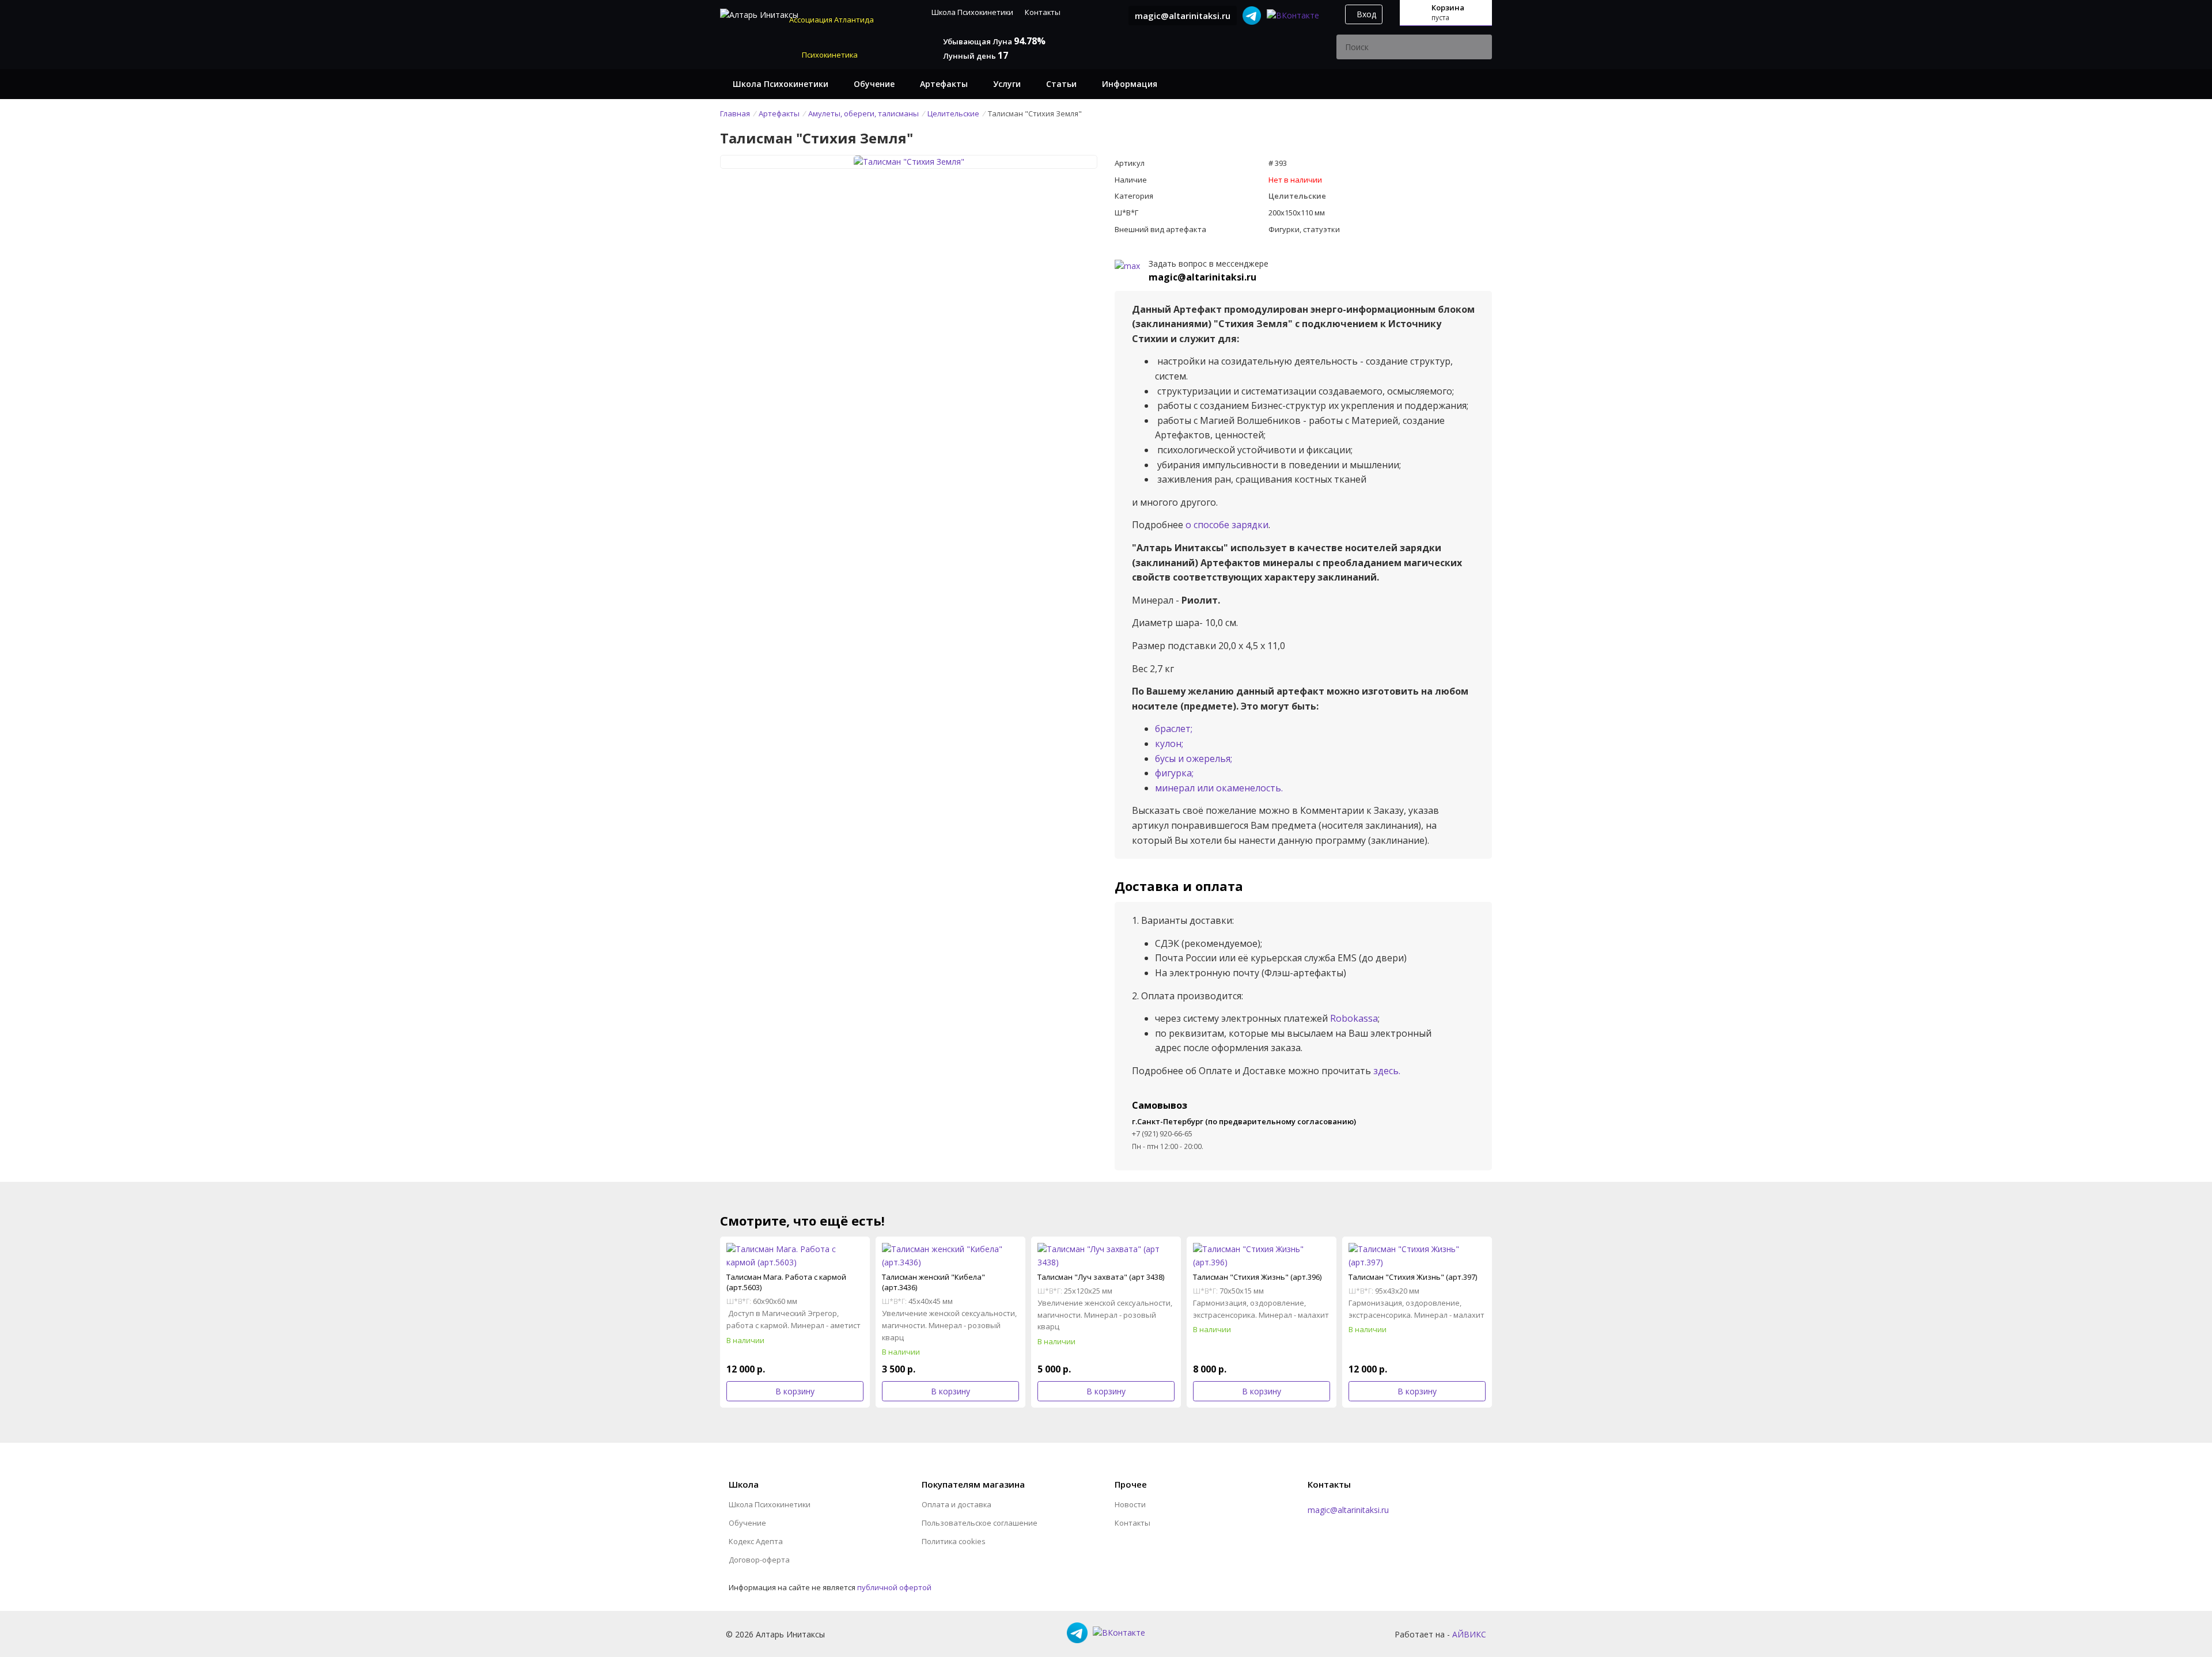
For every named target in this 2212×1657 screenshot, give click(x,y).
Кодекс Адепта (756, 1541)
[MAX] (1127, 265)
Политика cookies (954, 1541)
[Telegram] (1252, 15)
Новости (1130, 1504)
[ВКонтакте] (1293, 15)
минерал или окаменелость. (1219, 788)
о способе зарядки (1227, 525)
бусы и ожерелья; (1194, 759)
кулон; (1169, 744)
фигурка (1173, 773)
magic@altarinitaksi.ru (1183, 16)
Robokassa (1354, 1018)
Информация (1130, 84)
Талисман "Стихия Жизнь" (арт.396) (1257, 1277)
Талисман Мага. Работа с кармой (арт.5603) (786, 1282)
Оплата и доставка (957, 1504)
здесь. (1387, 1071)
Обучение (874, 84)
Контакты (1043, 12)
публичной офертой (894, 1587)
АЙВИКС (1469, 1634)
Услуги (1007, 84)
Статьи (1061, 84)
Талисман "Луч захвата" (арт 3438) (1101, 1277)
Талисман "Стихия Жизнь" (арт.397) (1413, 1277)
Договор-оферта (759, 1560)
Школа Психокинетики (972, 12)
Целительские (1297, 196)
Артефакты (944, 84)
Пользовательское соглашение (980, 1523)
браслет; (1174, 729)
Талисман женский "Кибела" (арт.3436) (933, 1282)
